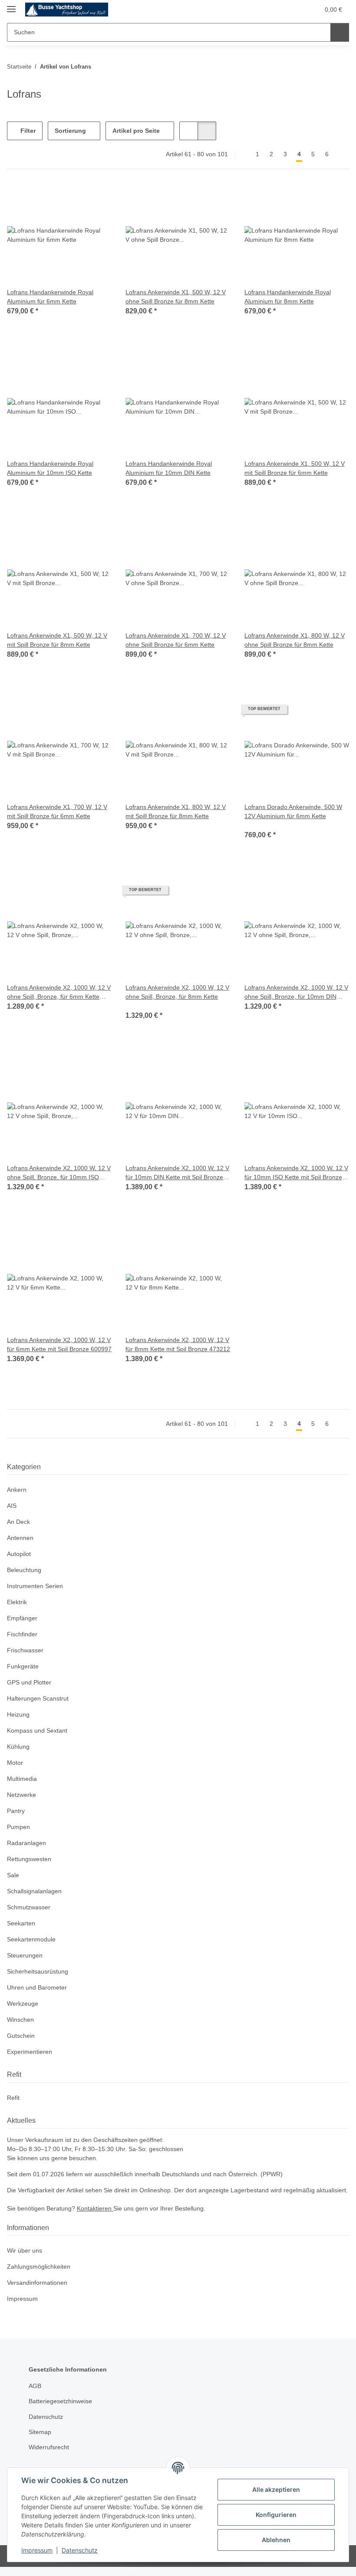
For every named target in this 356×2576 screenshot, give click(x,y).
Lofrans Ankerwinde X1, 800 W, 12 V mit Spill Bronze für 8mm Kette (177, 812)
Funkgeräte (23, 1666)
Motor (16, 1763)
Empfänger (23, 1618)
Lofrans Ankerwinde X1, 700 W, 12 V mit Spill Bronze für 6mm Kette (58, 812)
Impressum (37, 2550)
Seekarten (21, 1923)
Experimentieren (31, 2052)
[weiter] (341, 155)
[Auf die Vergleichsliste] (74, 198)
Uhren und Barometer (39, 1988)
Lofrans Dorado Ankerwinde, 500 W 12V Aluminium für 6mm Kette (295, 812)
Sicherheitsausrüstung (40, 1972)
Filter (27, 131)
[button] (279, 10)
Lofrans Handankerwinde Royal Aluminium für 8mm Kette (290, 297)
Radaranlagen (27, 1843)
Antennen (21, 1538)
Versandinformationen (40, 2292)
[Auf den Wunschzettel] (97, 198)
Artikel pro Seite (137, 131)
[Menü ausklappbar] (11, 5)
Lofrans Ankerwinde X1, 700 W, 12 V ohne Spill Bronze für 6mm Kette (177, 640)
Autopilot (20, 1554)
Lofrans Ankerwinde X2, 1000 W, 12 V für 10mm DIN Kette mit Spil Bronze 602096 (176, 1173)
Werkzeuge (23, 2004)
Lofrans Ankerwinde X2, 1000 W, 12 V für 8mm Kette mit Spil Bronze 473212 (176, 1345)
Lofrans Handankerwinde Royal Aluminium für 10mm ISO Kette (53, 468)
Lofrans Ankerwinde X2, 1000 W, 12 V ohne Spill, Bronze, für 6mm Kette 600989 (58, 992)
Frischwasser (26, 1650)
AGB (35, 2395)
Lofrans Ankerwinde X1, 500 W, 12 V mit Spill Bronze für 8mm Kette (58, 640)
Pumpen (19, 1827)
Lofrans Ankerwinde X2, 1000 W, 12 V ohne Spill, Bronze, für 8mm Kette (177, 992)
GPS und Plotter (30, 1683)
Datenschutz (80, 2550)
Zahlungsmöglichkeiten (41, 2276)
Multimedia (24, 1779)
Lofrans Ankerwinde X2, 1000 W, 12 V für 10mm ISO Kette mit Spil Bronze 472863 (295, 1173)
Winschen (21, 2020)
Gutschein (22, 2036)
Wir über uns (26, 2260)
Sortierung (71, 131)
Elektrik (18, 1602)
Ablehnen (276, 2540)
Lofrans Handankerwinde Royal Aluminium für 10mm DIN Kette (171, 468)
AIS (12, 1506)
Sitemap (41, 2441)
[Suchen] (340, 32)
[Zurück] (243, 155)
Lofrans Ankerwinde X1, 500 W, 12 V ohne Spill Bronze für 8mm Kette (177, 297)
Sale (13, 1875)
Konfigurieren (276, 2515)
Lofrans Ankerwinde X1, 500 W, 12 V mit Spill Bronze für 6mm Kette (296, 468)
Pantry (16, 1811)
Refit (13, 2098)
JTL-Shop (311, 2565)
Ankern (17, 1490)
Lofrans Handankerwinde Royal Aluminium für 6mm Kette (52, 297)
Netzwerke (22, 1795)
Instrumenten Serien (37, 1586)
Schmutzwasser (30, 1907)
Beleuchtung (25, 1570)
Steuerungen (26, 1956)
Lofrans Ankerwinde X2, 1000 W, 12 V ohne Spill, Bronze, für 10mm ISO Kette (58, 1173)
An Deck (19, 1522)
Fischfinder (23, 1634)
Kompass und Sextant (39, 1731)
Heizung (19, 1715)
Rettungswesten (30, 1859)
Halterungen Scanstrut (40, 1699)
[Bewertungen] (256, 825)
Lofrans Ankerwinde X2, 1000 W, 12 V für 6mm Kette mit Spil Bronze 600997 (58, 1345)
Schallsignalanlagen (36, 1891)
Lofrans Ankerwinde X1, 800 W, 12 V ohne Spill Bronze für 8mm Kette (296, 640)
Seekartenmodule (33, 1939)
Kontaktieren (99, 2218)
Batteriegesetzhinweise (63, 2410)
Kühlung (19, 1747)
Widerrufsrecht (51, 2456)
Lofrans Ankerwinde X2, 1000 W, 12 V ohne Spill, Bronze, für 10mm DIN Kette (295, 992)
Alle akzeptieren (276, 2489)
